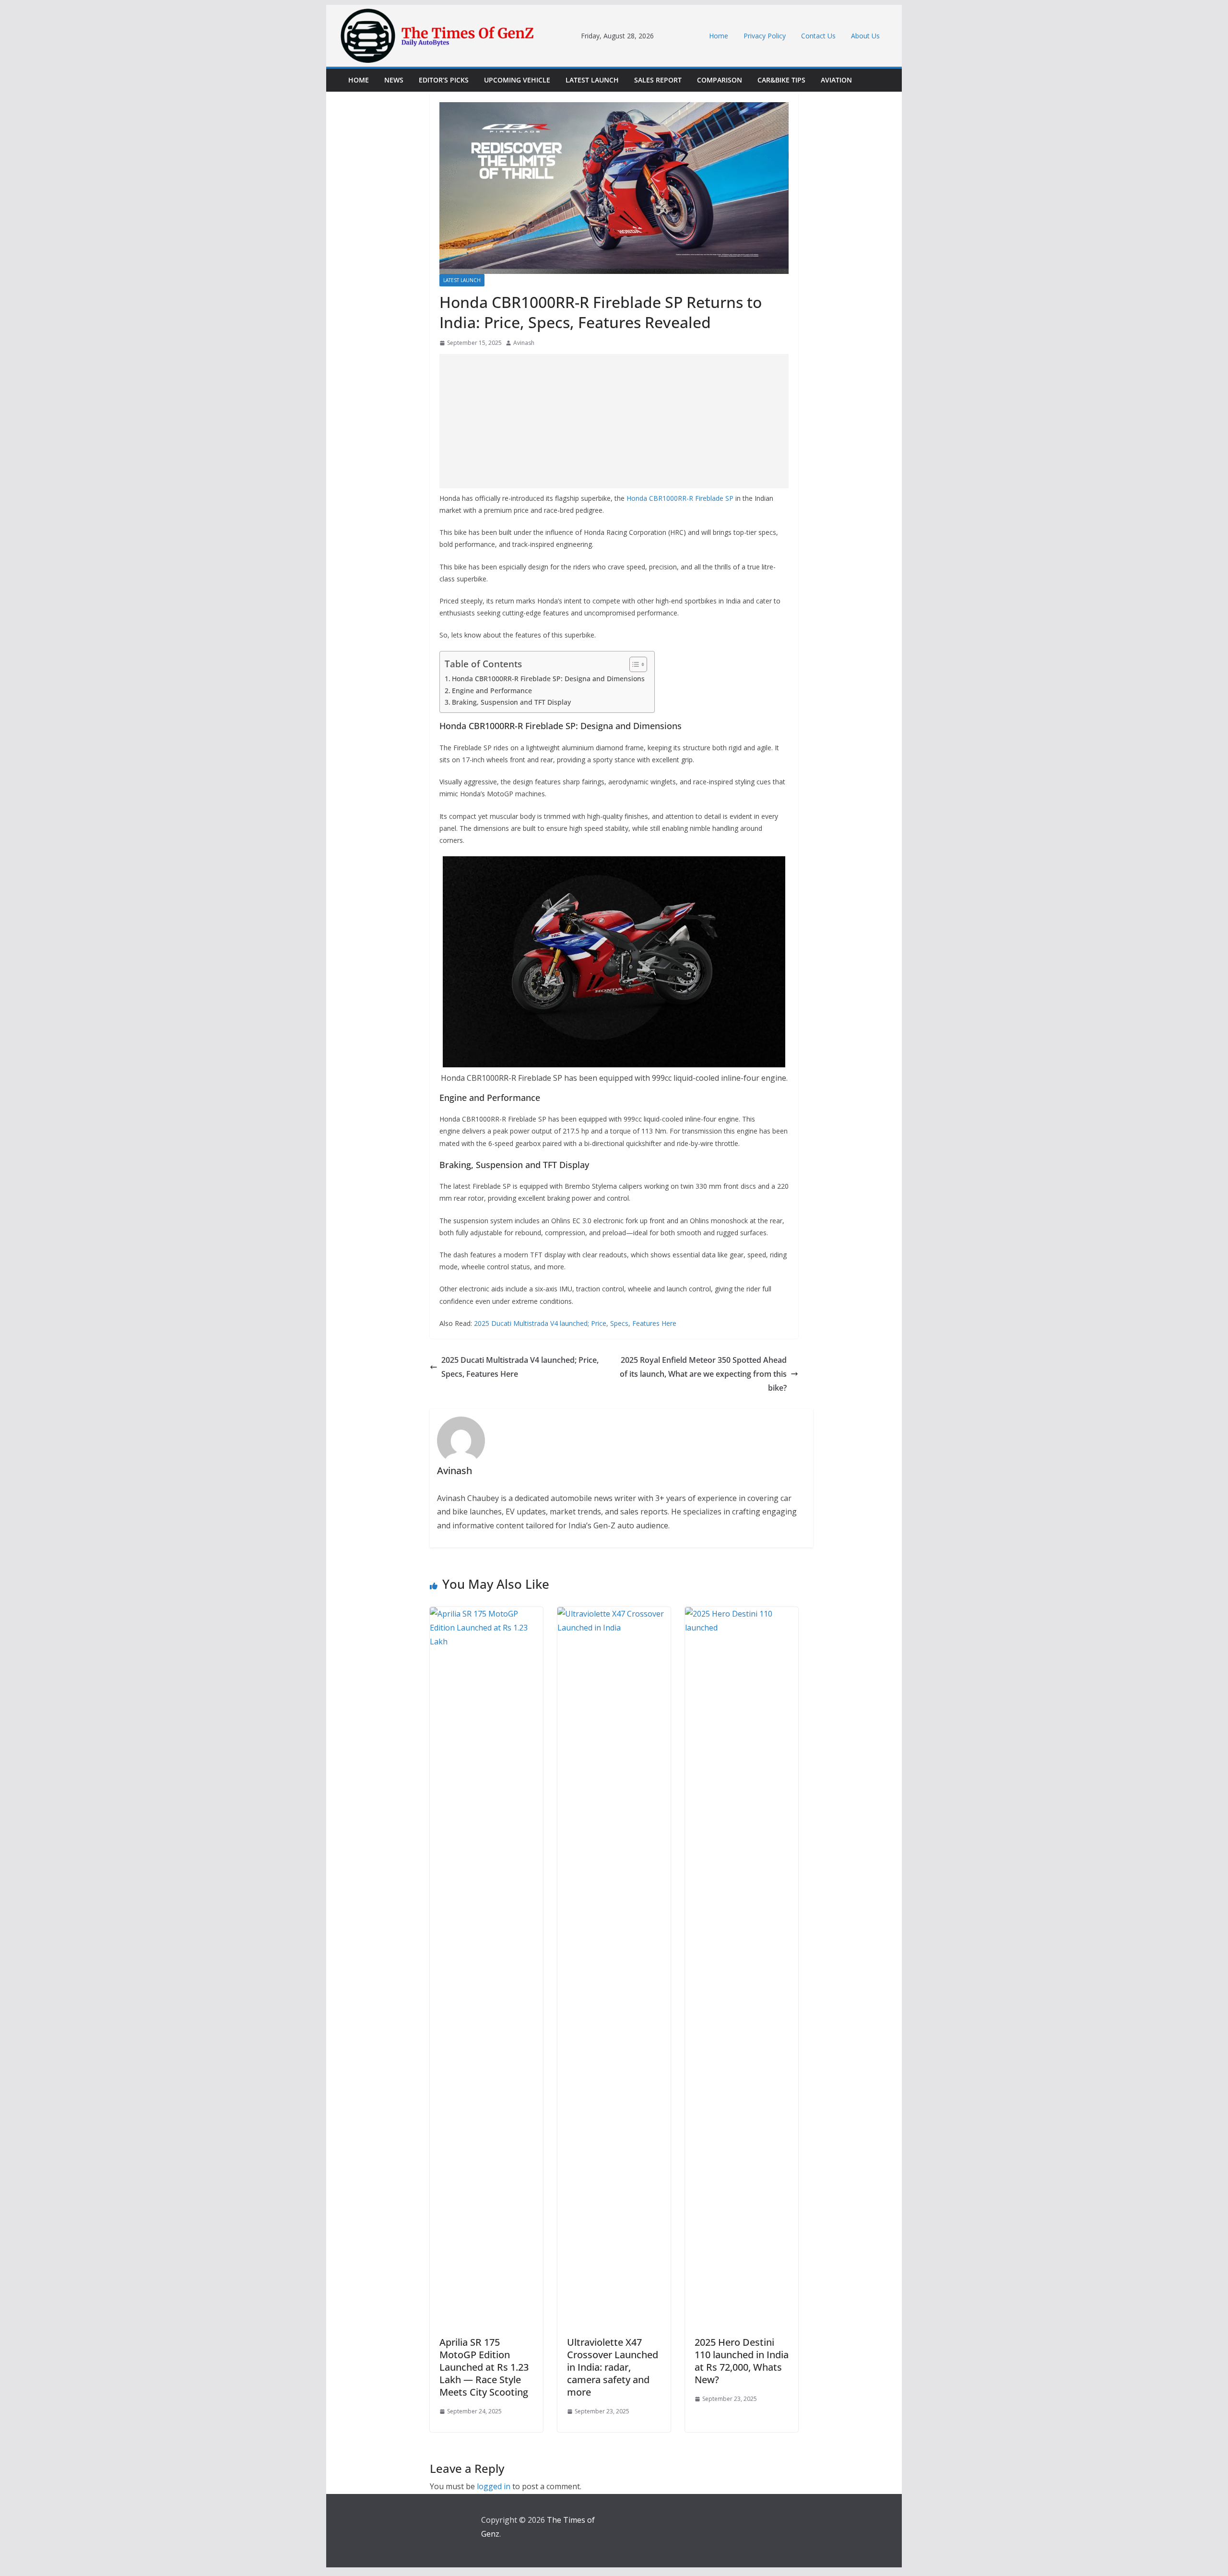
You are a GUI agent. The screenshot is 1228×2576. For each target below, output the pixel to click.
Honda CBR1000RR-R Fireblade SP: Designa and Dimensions (548, 679)
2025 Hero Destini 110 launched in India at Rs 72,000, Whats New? (742, 2361)
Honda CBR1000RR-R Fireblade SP (680, 498)
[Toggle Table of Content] (633, 664)
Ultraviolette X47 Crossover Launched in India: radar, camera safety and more (613, 2367)
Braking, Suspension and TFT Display (511, 702)
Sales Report (658, 80)
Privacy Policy (765, 36)
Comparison (720, 80)
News (394, 80)
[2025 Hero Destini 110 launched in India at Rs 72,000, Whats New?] (742, 1614)
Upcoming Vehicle (517, 80)
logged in (494, 2486)
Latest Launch (592, 80)
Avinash (524, 343)
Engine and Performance (492, 691)
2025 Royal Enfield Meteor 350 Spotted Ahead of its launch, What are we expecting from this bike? (703, 1374)
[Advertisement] (614, 421)
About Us (865, 36)
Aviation (836, 80)
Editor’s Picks (444, 80)
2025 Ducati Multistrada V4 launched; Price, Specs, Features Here (575, 1323)
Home (719, 36)
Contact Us (818, 36)
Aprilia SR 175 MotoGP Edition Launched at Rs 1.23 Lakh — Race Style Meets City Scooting (484, 2367)
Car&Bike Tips (781, 80)
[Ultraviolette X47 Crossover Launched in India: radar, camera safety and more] (614, 1614)
